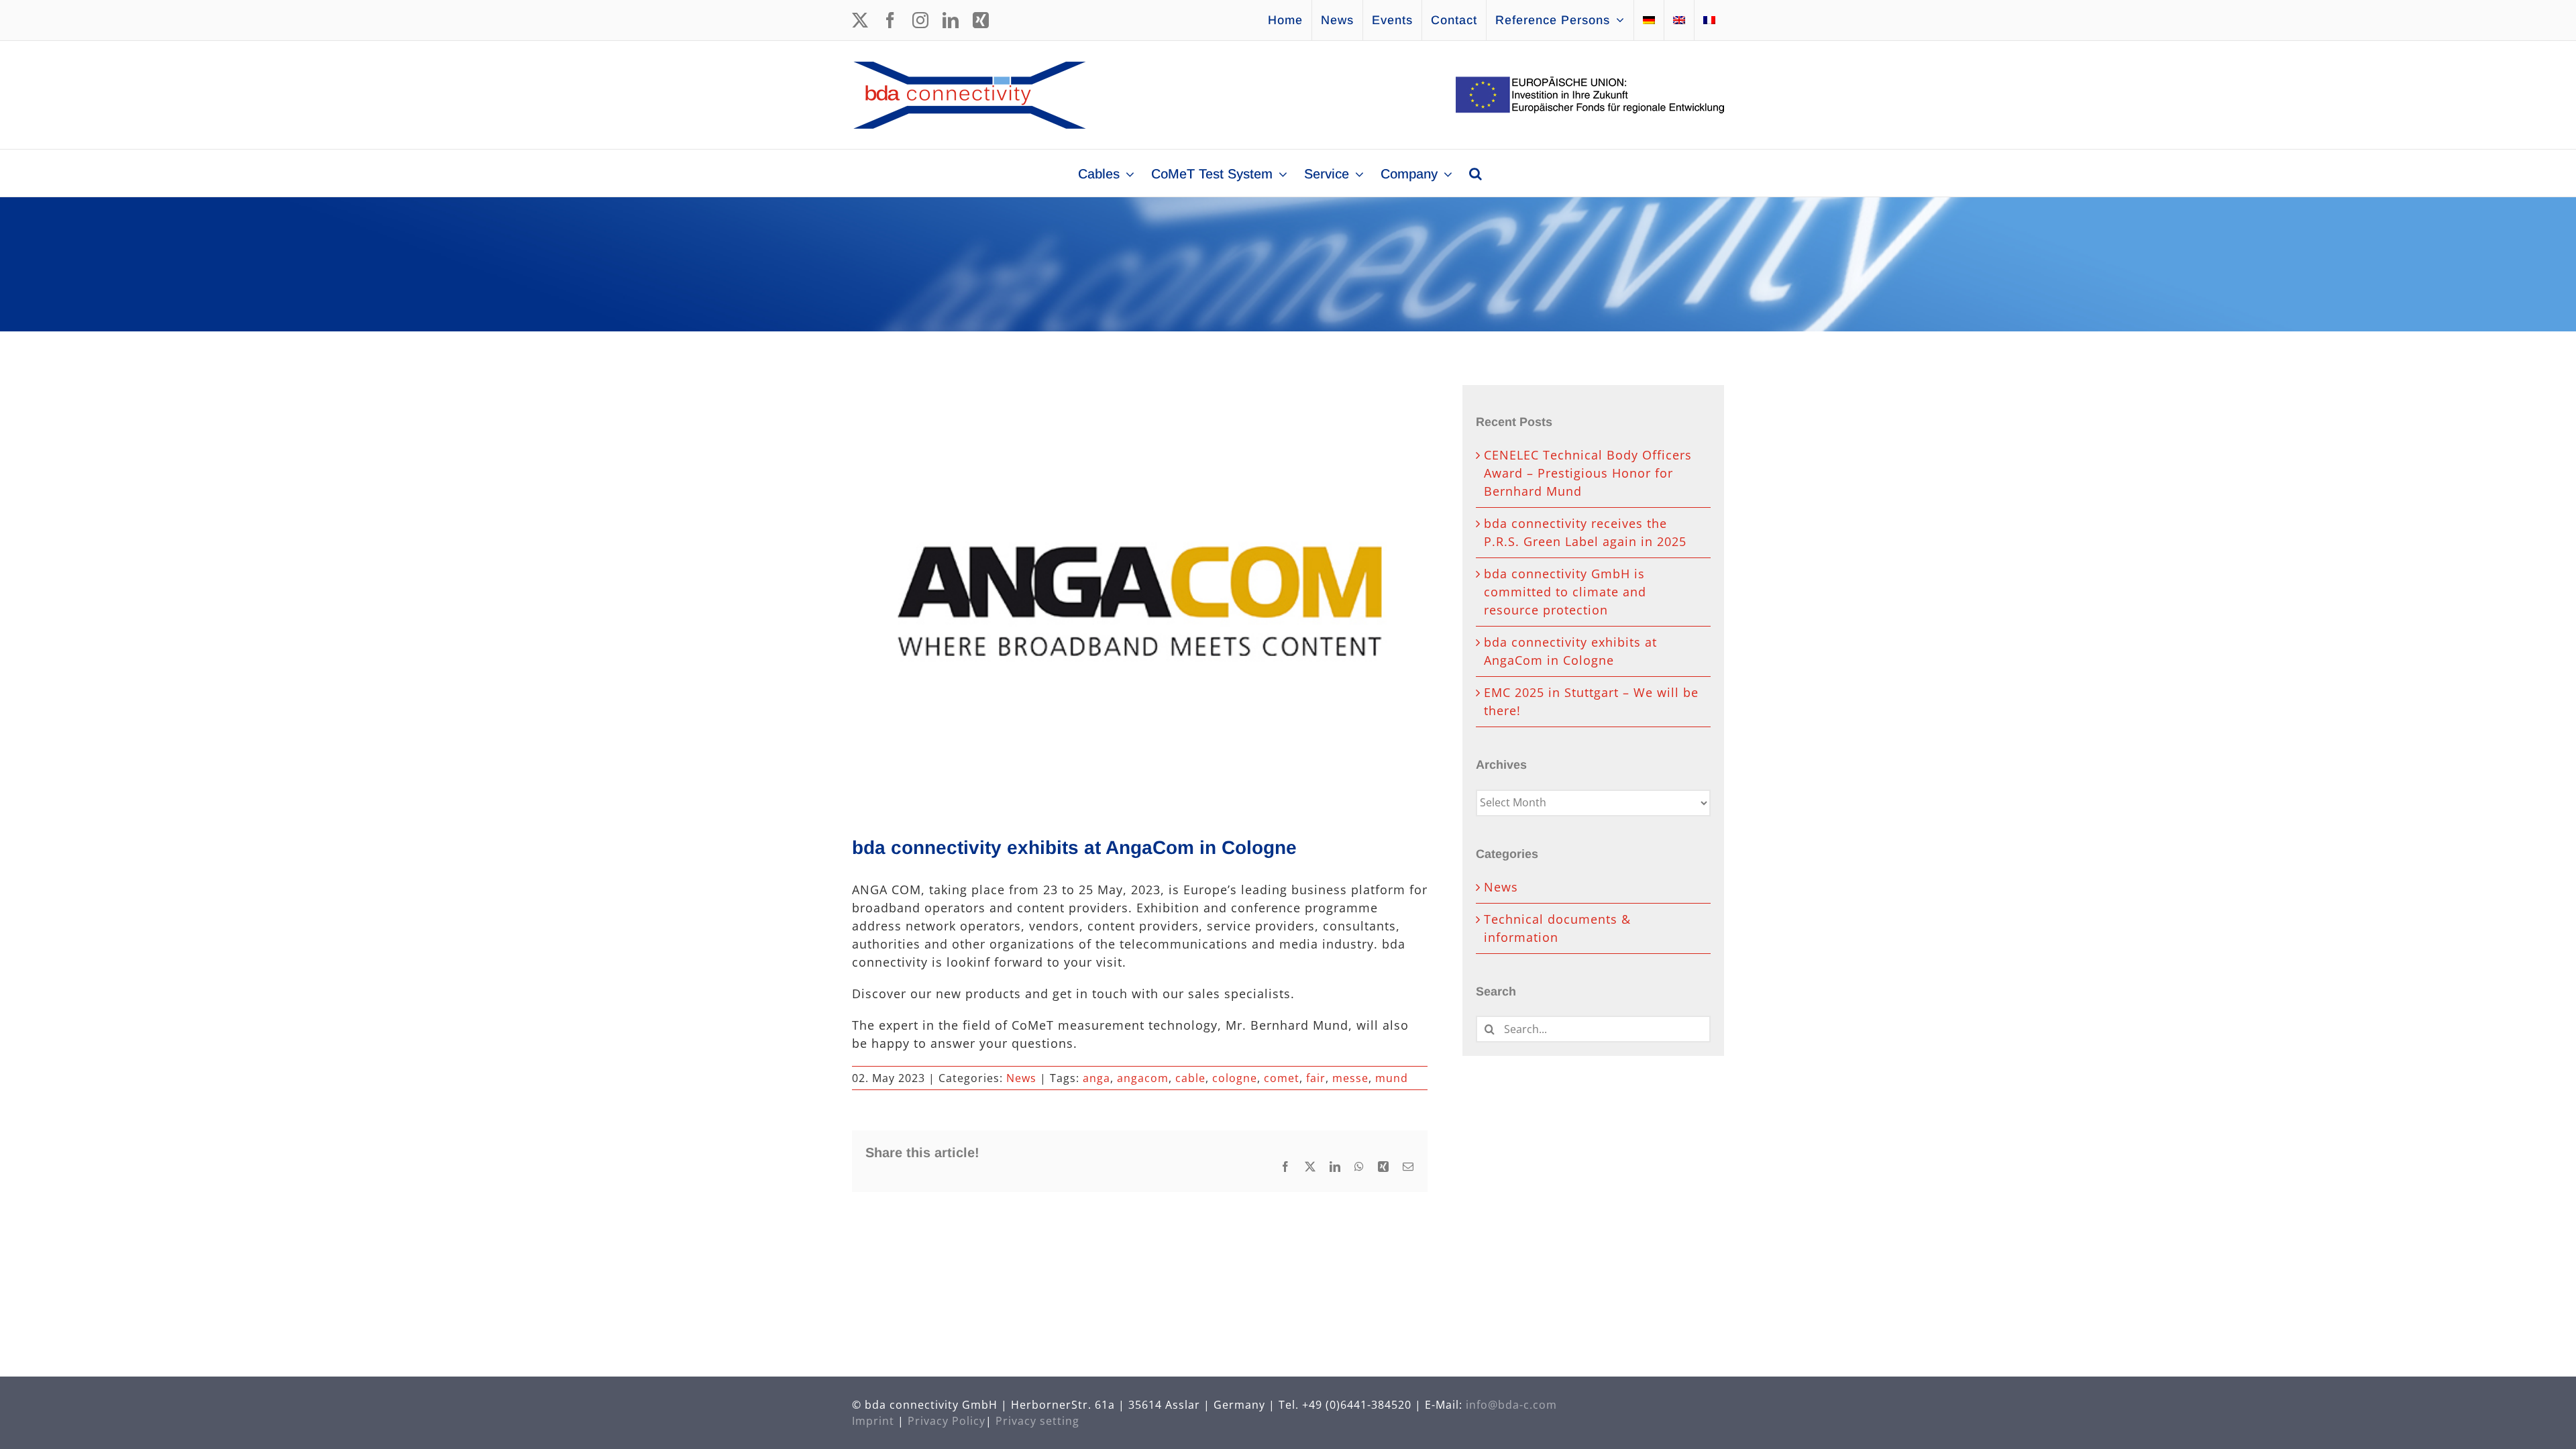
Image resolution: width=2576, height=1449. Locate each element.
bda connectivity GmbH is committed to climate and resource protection (1565, 592)
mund (1392, 1078)
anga (1096, 1078)
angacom (1143, 1078)
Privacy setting (1037, 1421)
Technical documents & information (1557, 928)
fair (1316, 1078)
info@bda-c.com (1511, 1405)
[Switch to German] (1649, 20)
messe (1350, 1078)
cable (1190, 1078)
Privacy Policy (947, 1421)
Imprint (873, 1421)
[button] (1475, 173)
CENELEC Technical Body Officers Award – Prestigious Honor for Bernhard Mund (1588, 473)
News (1021, 1078)
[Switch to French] (1709, 20)
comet (1282, 1078)
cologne (1235, 1078)
